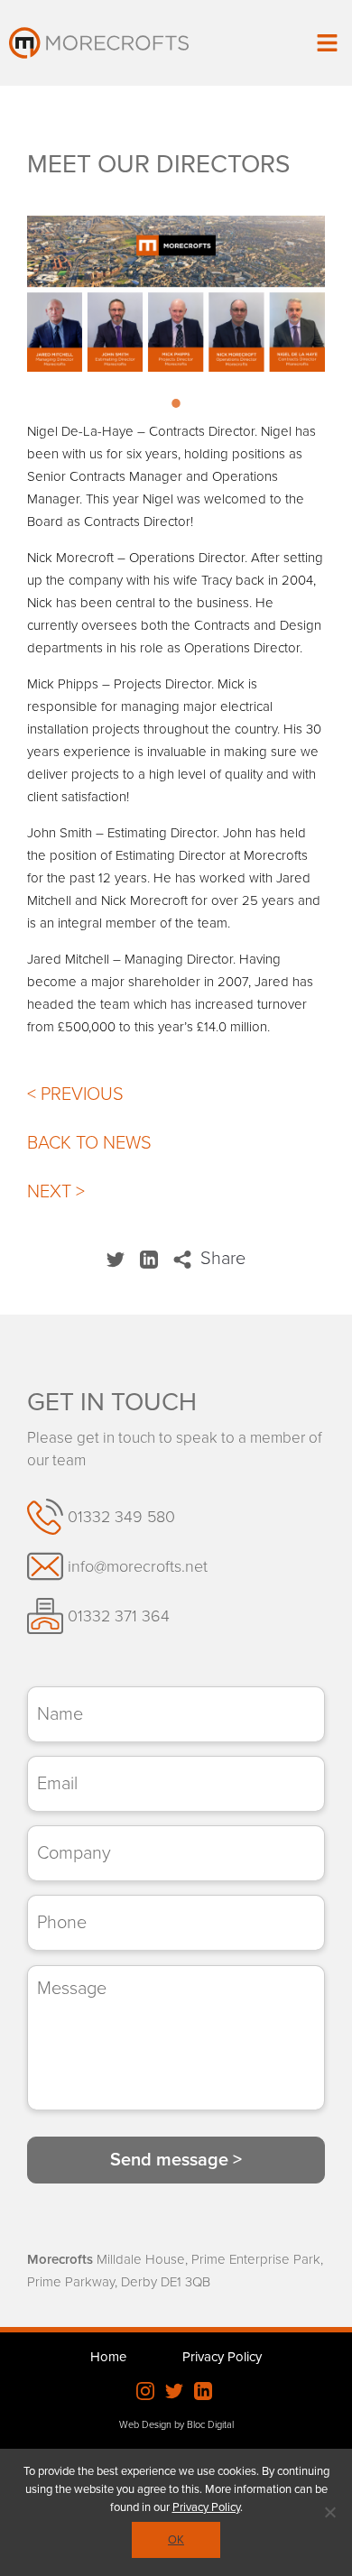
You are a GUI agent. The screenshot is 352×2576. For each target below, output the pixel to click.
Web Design (145, 2425)
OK (176, 2540)
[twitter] (118, 1259)
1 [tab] (176, 410)
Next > (56, 1192)
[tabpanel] (176, 294)
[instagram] (145, 2394)
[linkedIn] (151, 1259)
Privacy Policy (222, 2357)
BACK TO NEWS (89, 1143)
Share (221, 1259)
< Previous (75, 1094)
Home (108, 2357)
